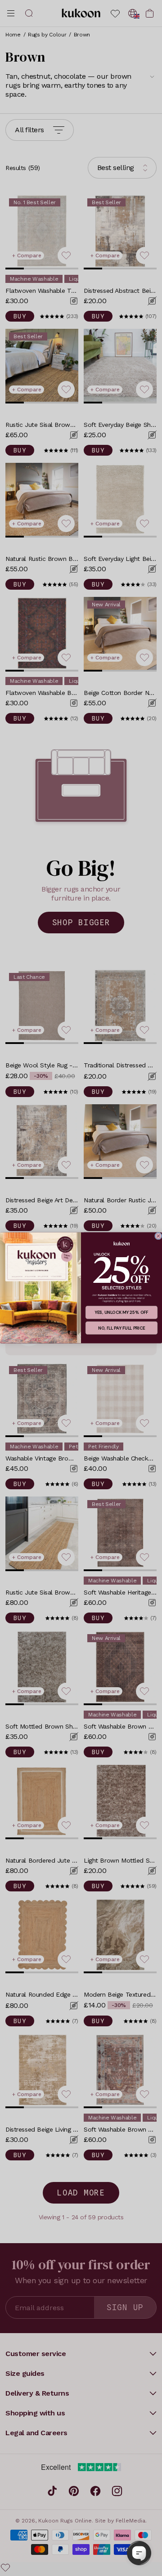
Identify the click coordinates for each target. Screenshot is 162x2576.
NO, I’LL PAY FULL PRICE (121, 1328)
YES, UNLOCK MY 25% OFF (121, 1313)
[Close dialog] (158, 1236)
